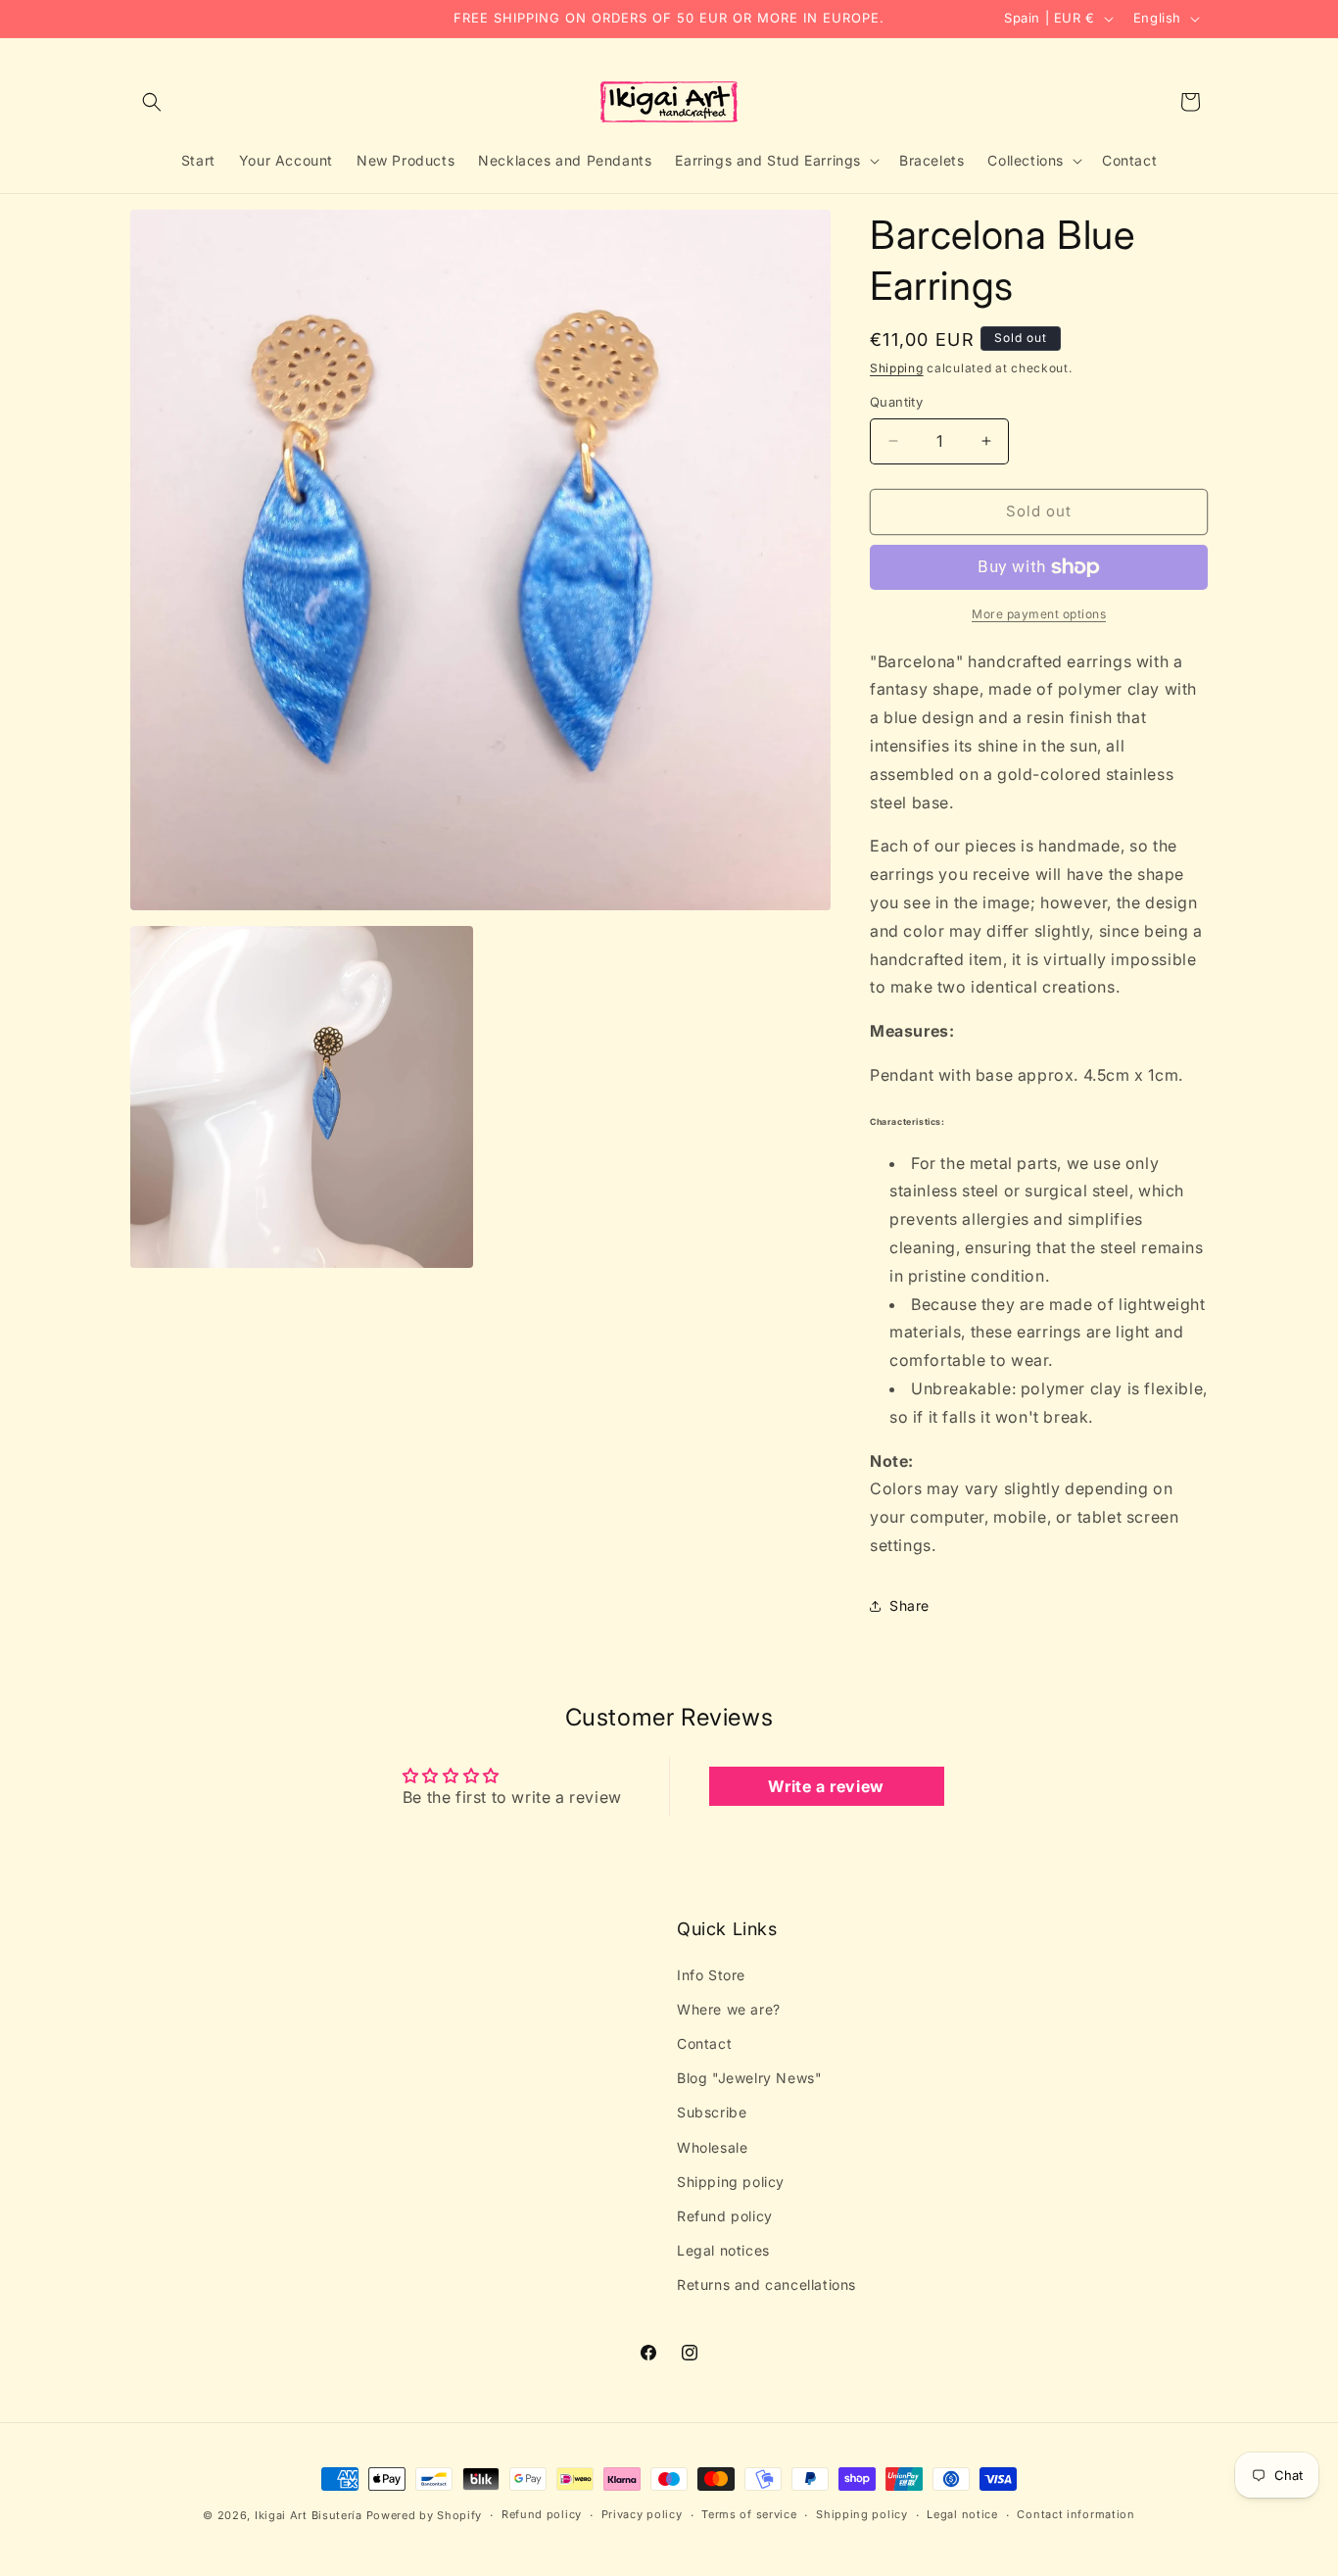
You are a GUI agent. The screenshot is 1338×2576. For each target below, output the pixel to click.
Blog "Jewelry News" (749, 2078)
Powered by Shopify (425, 2515)
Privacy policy (642, 2514)
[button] (152, 102)
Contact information (1075, 2514)
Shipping (897, 368)
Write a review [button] (826, 1786)
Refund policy (725, 2216)
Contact (704, 2043)
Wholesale (712, 2147)
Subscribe (712, 2112)
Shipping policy (731, 2182)
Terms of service (749, 2514)
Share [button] (909, 1605)
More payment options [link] (1039, 614)
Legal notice (962, 2514)
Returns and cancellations (766, 2284)
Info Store (711, 1975)
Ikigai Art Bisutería (309, 2515)
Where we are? (729, 2009)
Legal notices (723, 2250)
